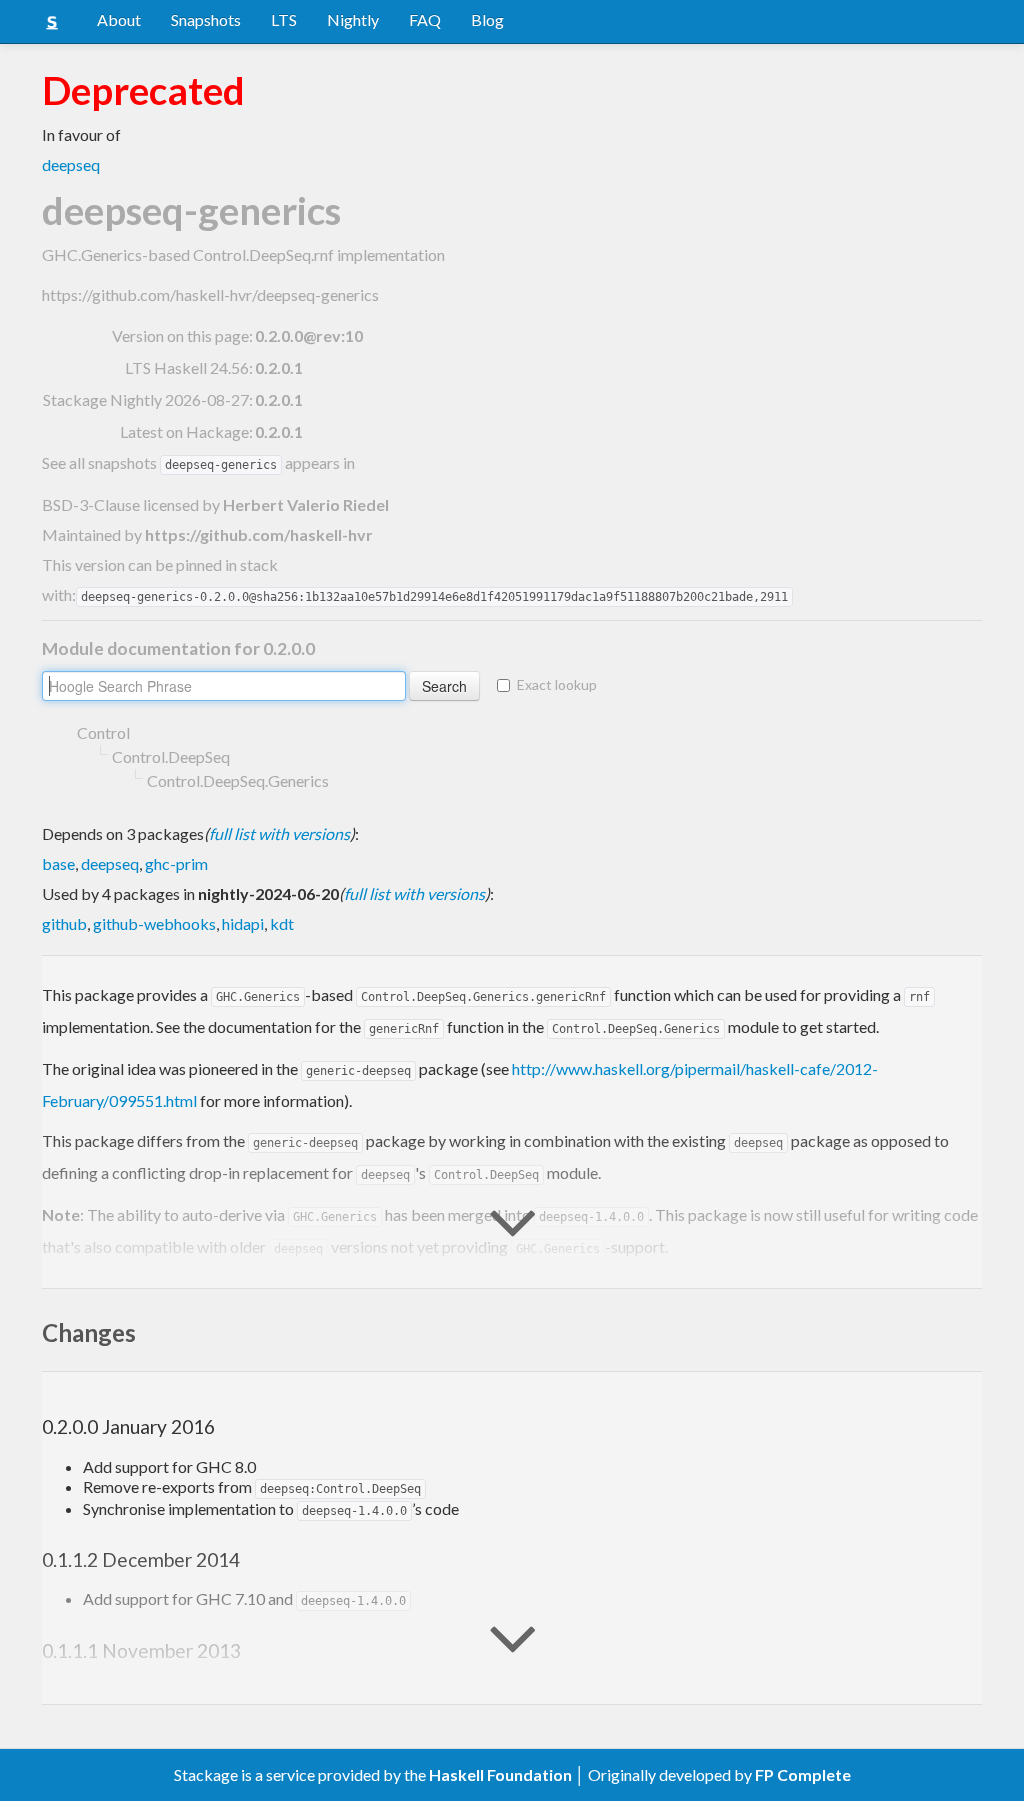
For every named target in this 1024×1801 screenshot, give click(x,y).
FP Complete (803, 1774)
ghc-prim (176, 863)
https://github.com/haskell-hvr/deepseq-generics (210, 294)
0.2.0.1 (279, 367)
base (58, 863)
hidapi (243, 923)
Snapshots (206, 19)
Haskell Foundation (500, 1774)
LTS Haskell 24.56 (187, 367)
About (119, 19)
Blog (487, 19)
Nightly (353, 19)
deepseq (71, 164)
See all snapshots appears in (198, 462)
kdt (282, 923)
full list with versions (279, 833)
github (64, 923)
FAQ (425, 19)
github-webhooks (154, 923)
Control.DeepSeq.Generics (238, 780)
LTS (284, 19)
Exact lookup (557, 684)
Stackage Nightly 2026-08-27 (146, 399)
